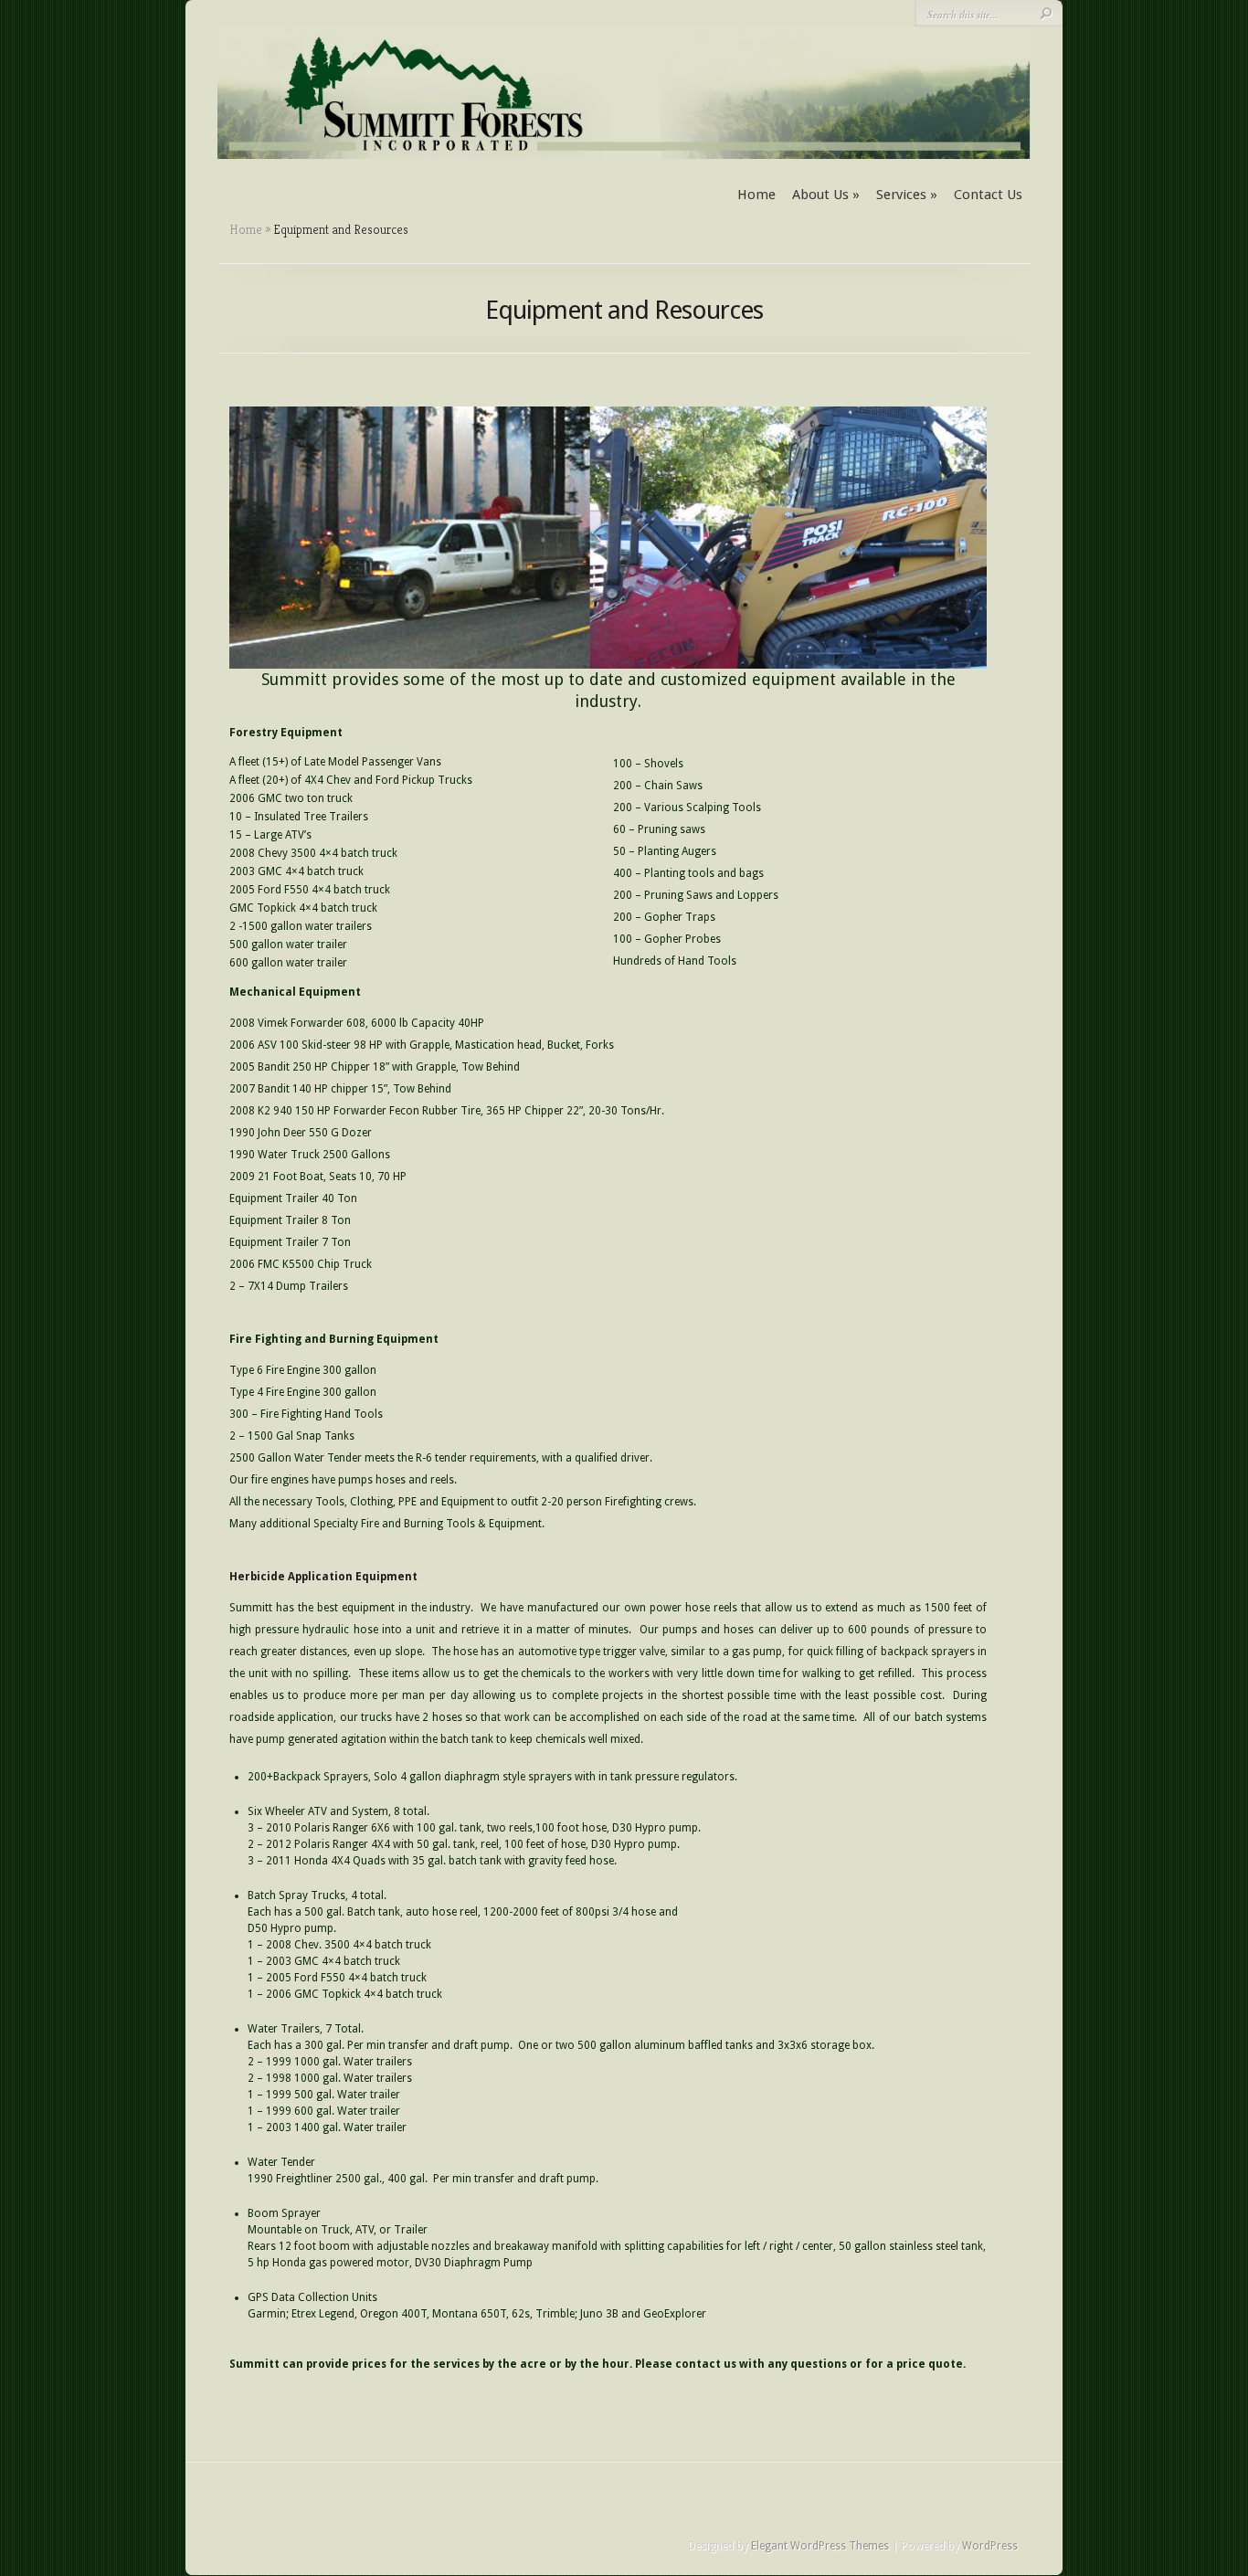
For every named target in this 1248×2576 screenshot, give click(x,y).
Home (756, 195)
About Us (826, 195)
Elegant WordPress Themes (820, 2546)
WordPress (990, 2546)
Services (907, 195)
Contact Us (988, 195)
